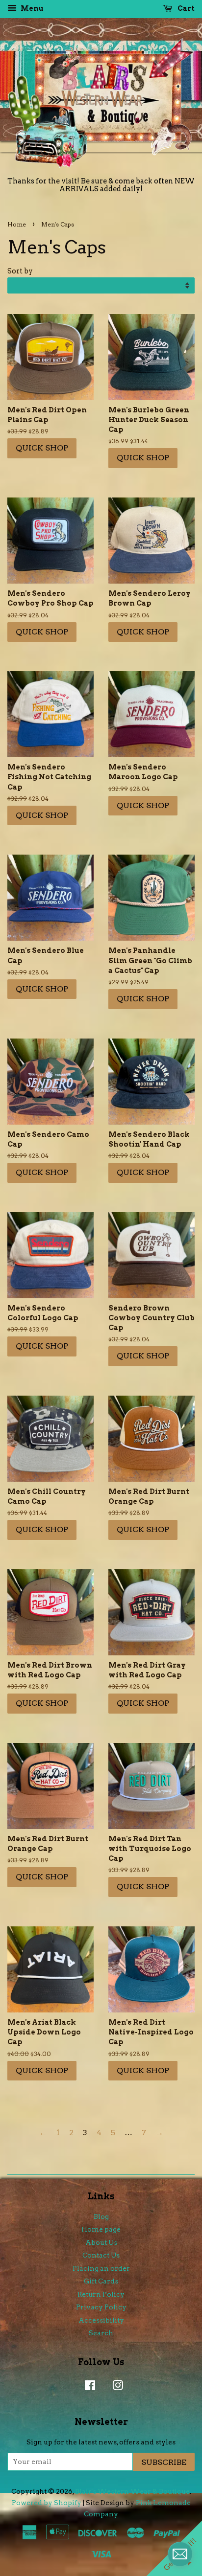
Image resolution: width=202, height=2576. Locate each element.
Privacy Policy (101, 2307)
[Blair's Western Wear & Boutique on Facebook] (88, 2387)
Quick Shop (42, 448)
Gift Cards (101, 2281)
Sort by (20, 271)
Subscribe (164, 2462)
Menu (31, 8)
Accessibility (101, 2320)
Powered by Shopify (47, 2503)
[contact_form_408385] (180, 2554)
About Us (101, 2242)
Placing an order (101, 2268)
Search (101, 2333)
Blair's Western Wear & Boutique (132, 2491)
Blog (101, 2216)
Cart (185, 8)
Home (17, 224)
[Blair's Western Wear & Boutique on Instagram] (115, 2387)
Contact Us (101, 2255)
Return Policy (101, 2294)
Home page (101, 2229)
